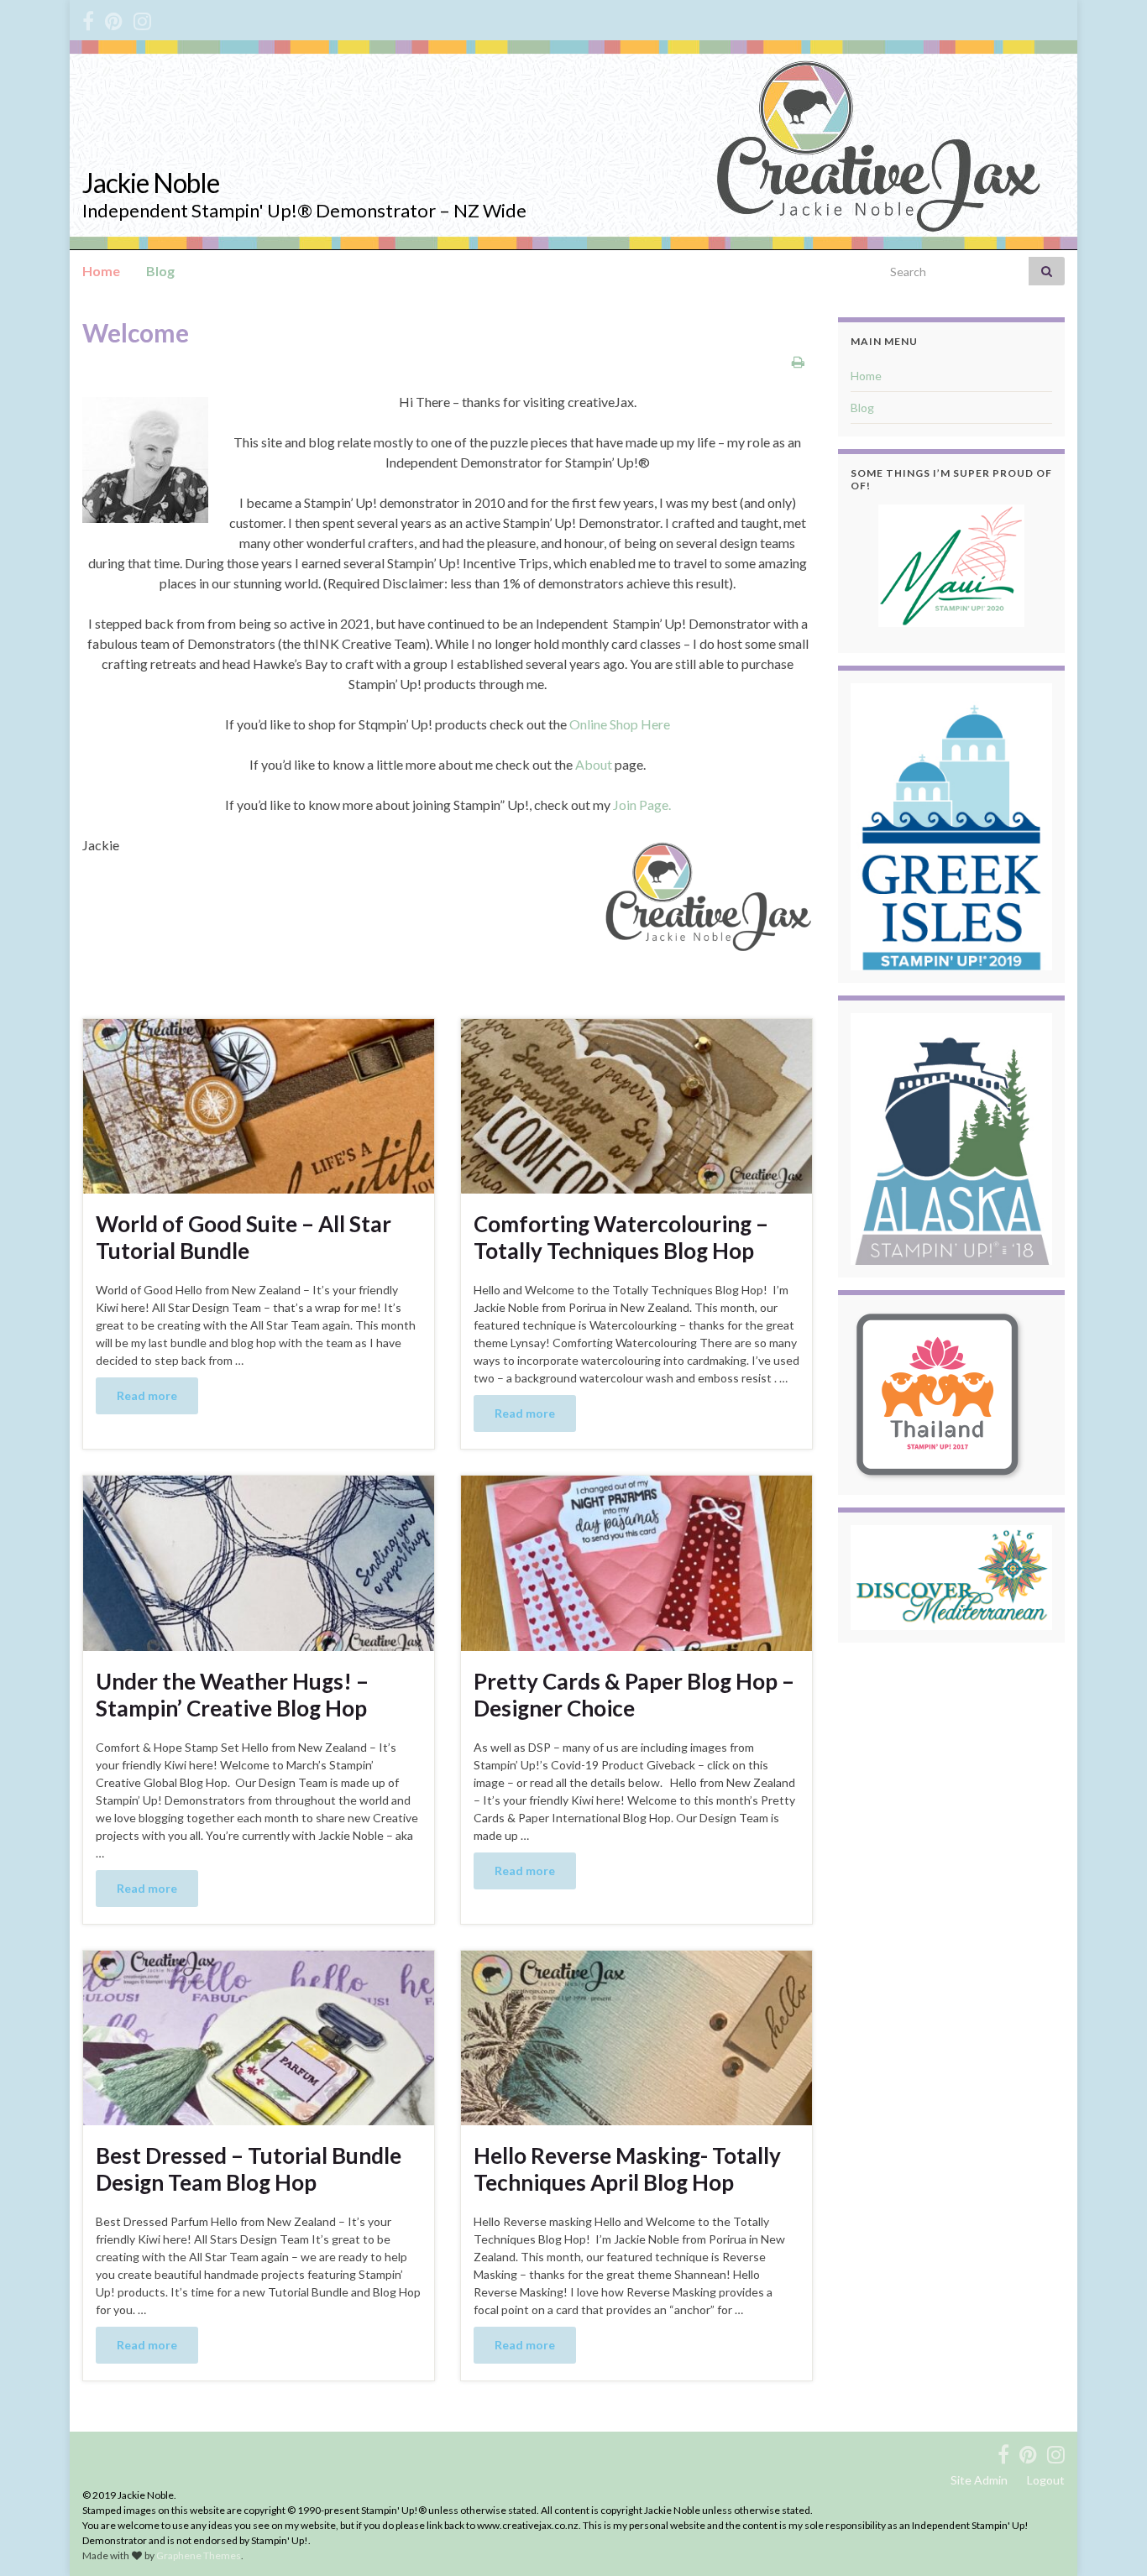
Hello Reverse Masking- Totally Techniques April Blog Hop (627, 2169)
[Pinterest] (114, 18)
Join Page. (642, 805)
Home (101, 271)
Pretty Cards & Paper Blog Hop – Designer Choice (634, 1695)
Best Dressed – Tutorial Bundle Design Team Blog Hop (249, 2169)
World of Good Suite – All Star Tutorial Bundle (244, 1237)
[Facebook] (88, 18)
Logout (1046, 2480)
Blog (160, 271)
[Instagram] (142, 18)
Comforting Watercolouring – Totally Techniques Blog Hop (621, 1237)
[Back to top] (1109, 2538)
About (594, 764)
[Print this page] (798, 361)
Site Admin (979, 2480)
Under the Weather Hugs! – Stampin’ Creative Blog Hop (232, 1695)
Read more (147, 1395)
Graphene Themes (199, 2555)
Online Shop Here (620, 724)
